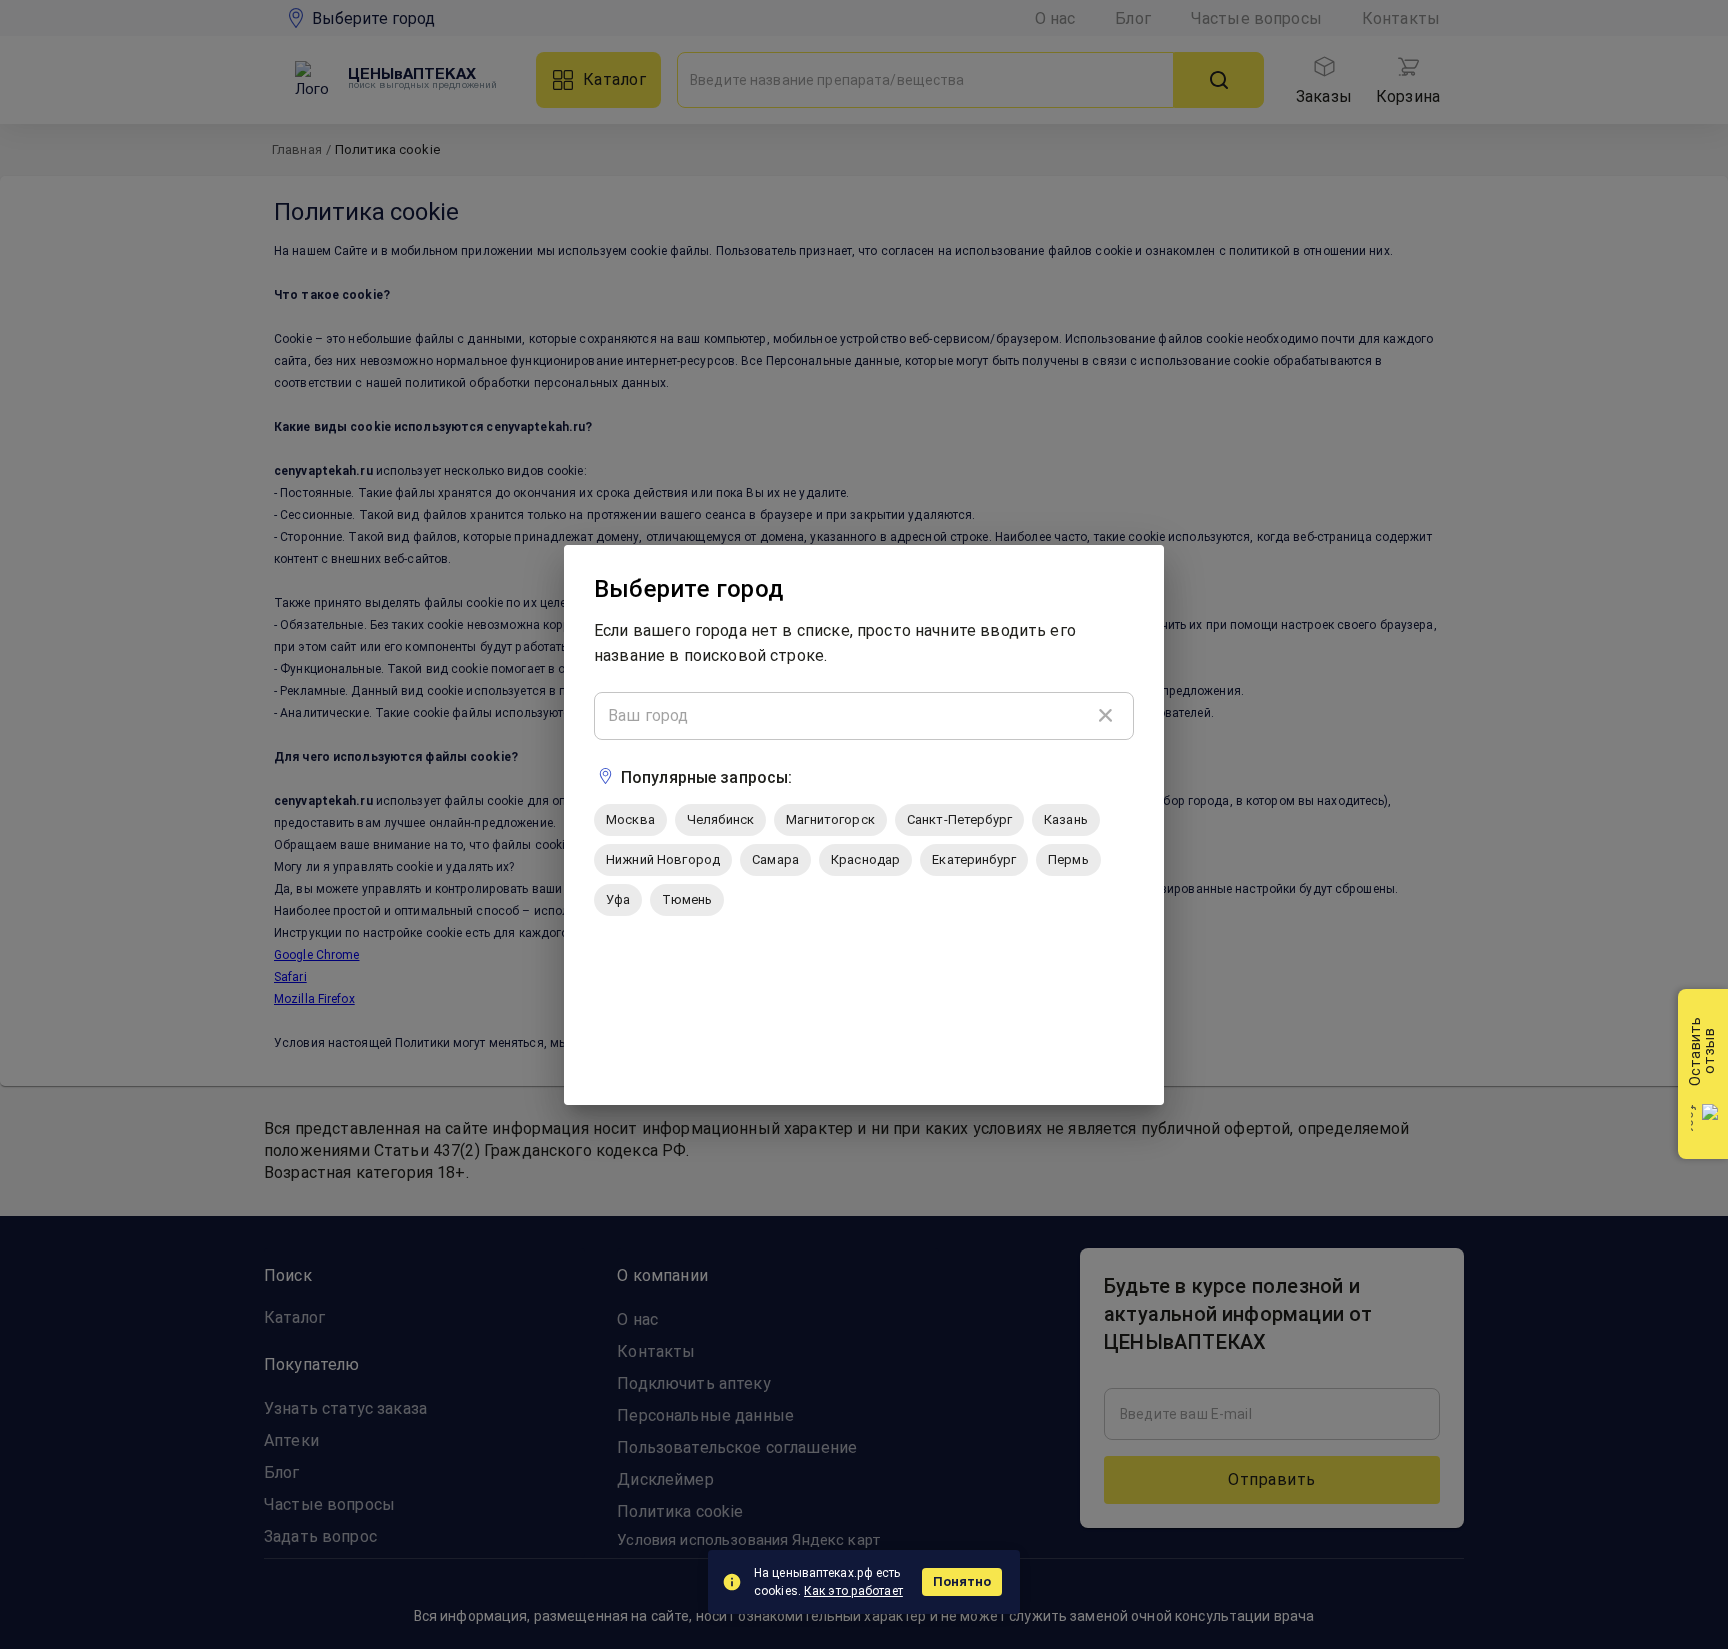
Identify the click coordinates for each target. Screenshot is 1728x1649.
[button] (630, 820)
